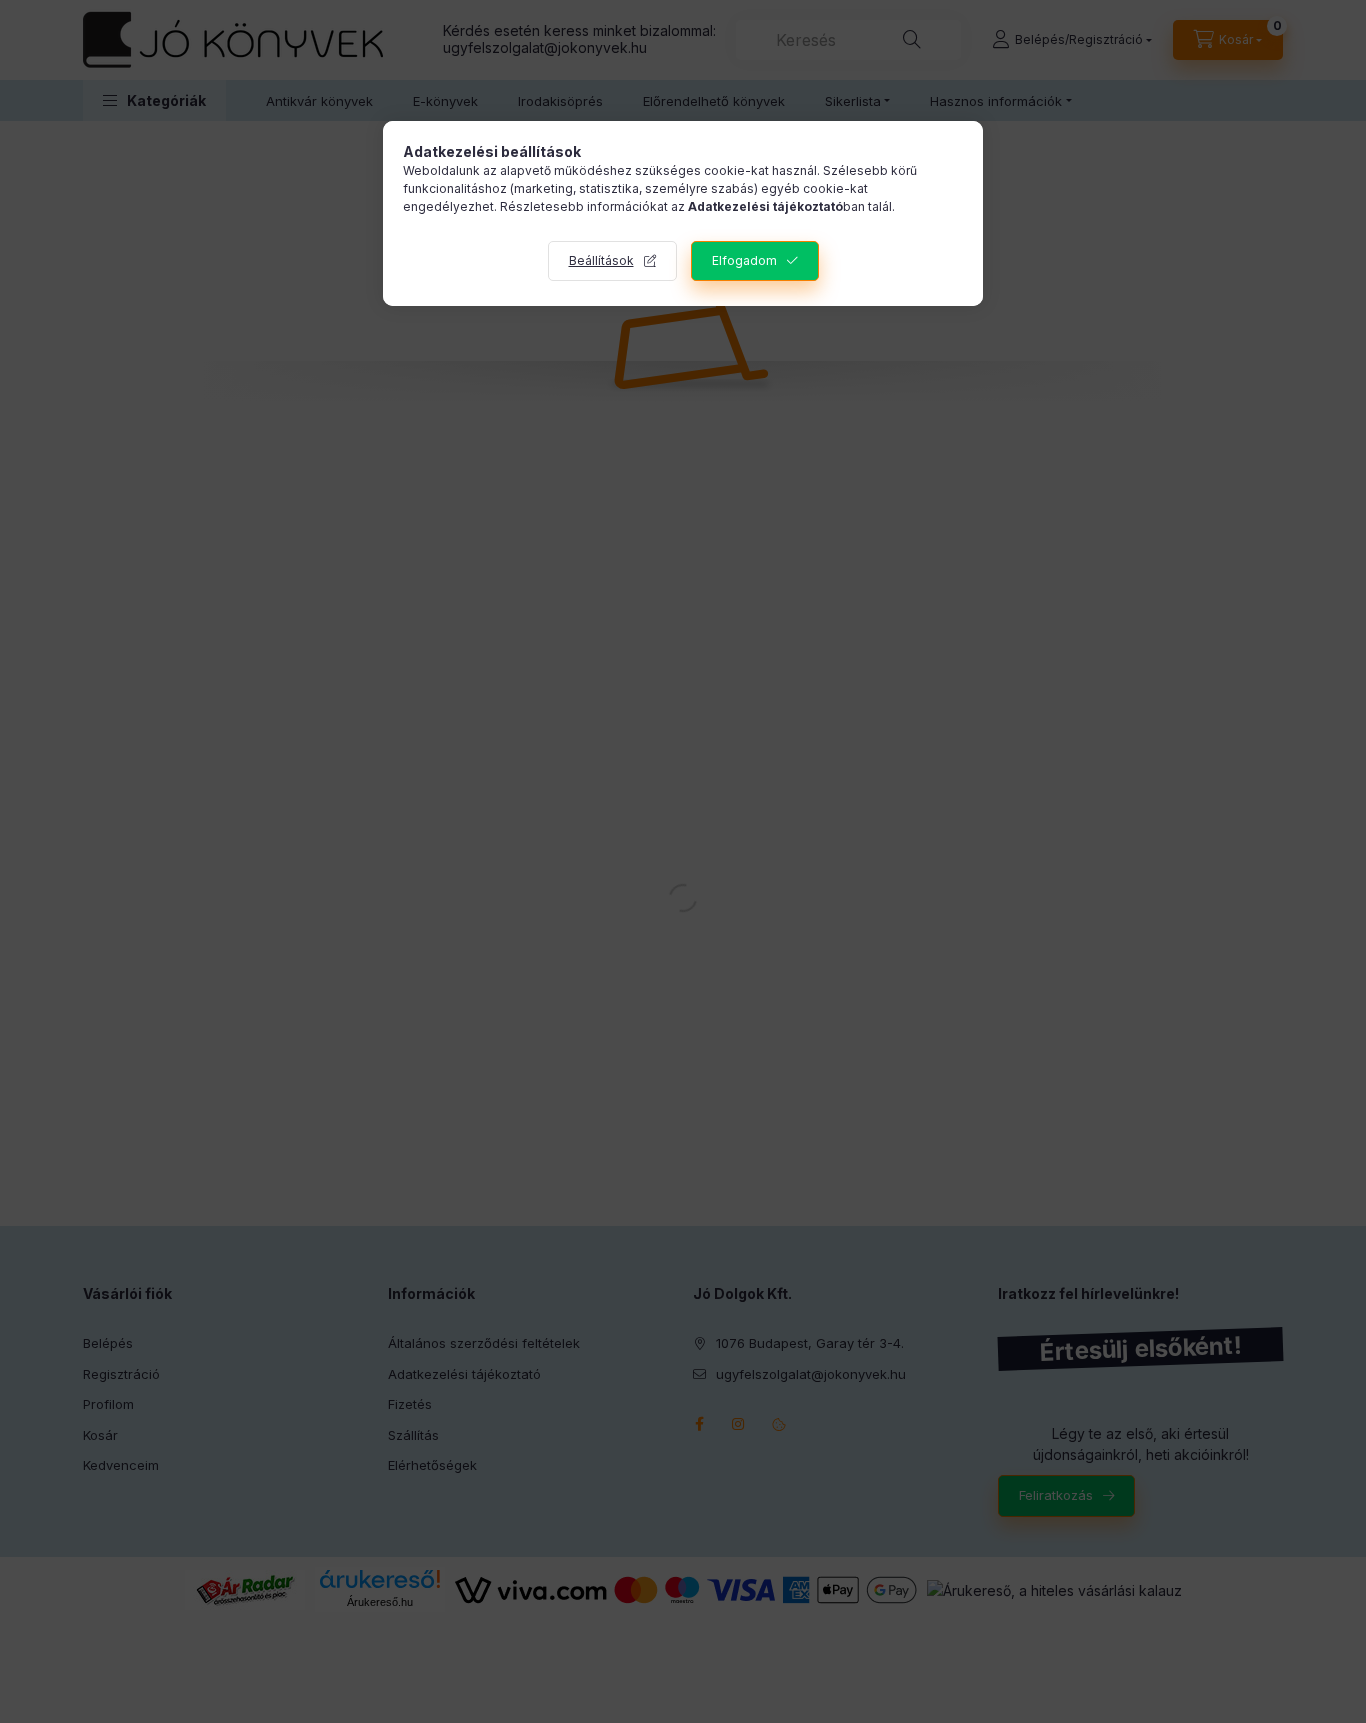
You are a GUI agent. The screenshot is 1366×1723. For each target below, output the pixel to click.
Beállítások (601, 260)
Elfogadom (744, 260)
